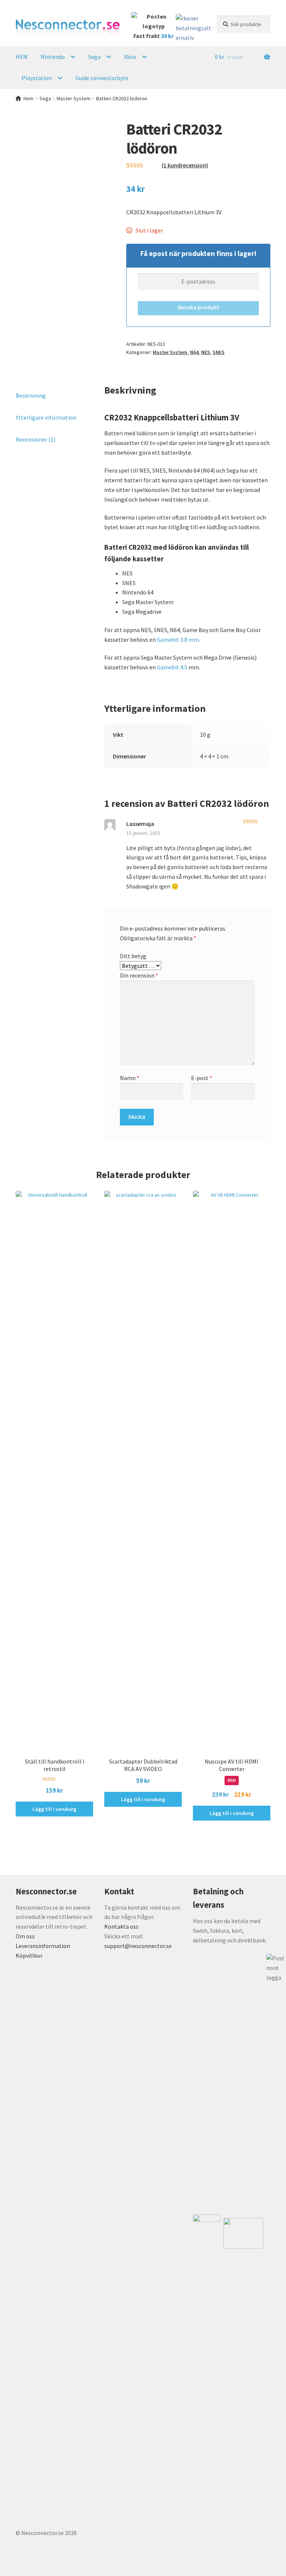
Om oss (25, 1936)
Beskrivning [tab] (31, 395)
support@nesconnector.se (138, 1946)
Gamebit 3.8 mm (178, 640)
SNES (219, 352)
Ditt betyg (133, 956)
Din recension (139, 975)
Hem (28, 98)
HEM (22, 57)
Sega (94, 57)
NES (206, 352)
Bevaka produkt (198, 307)
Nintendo (53, 57)
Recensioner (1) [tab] (36, 439)
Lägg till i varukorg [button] (54, 1809)
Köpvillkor (29, 1955)
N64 (194, 352)
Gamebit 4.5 (172, 667)
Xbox (130, 57)
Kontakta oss (121, 1926)
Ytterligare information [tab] (46, 417)
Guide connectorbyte (102, 78)
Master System (74, 98)
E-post (202, 1078)
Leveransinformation (43, 1946)
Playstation (37, 78)
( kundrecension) (185, 165)
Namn (130, 1078)
